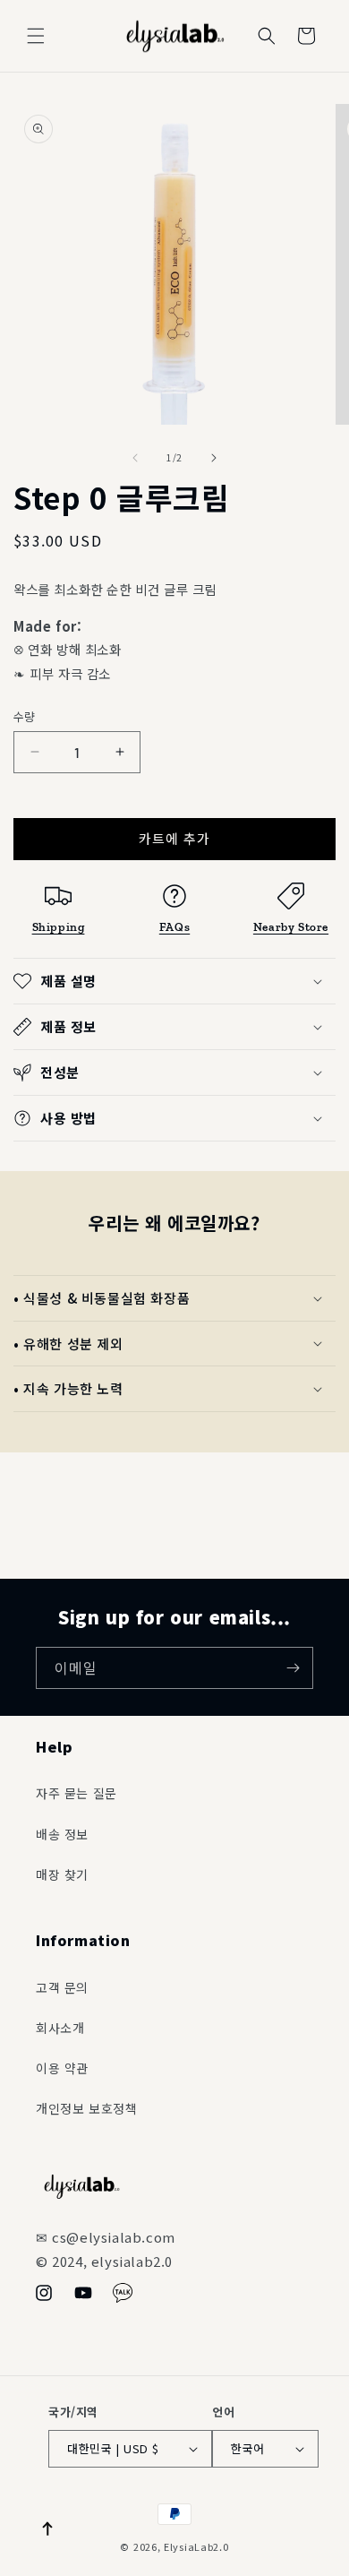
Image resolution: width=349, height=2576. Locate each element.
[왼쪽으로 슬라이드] (135, 458)
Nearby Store (291, 926)
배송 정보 (62, 1834)
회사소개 (60, 2028)
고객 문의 (62, 1987)
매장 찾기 (62, 1874)
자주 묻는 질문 (77, 1793)
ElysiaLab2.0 (196, 2546)
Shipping (59, 926)
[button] (36, 36)
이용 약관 (62, 2068)
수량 (25, 716)
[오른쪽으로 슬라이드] (214, 458)
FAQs (174, 926)
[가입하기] (293, 1668)
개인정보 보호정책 (86, 2108)
